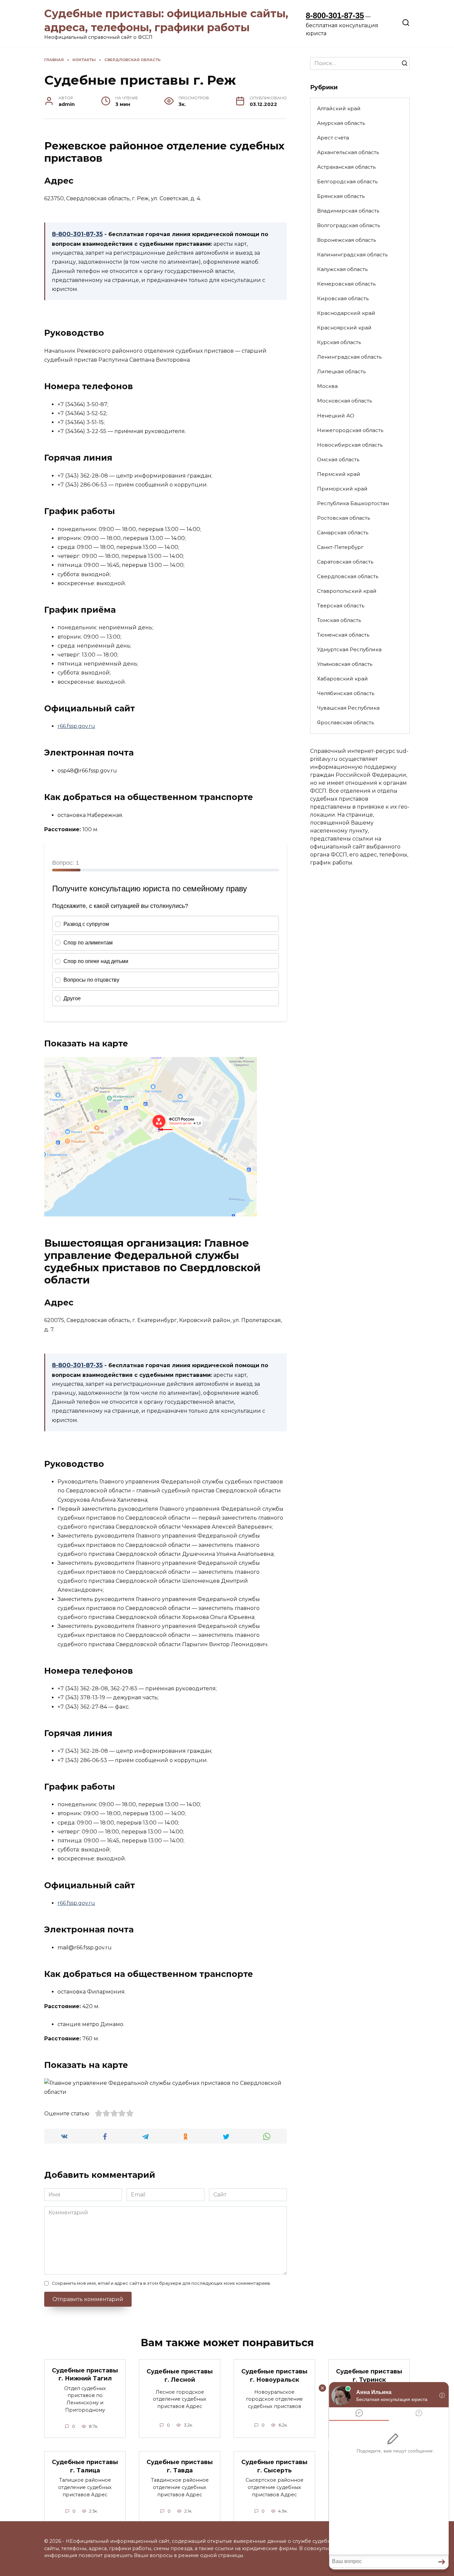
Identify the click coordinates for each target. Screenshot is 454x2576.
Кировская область (343, 298)
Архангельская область (348, 152)
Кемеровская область (346, 284)
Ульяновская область (345, 664)
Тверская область (341, 606)
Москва (327, 386)
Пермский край (339, 474)
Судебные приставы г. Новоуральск (274, 2375)
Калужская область (342, 269)
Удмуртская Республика (349, 649)
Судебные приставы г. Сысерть (274, 2466)
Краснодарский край (346, 313)
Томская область (339, 620)
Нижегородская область (350, 430)
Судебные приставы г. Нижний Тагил (85, 2374)
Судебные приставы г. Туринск (369, 2375)
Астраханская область (346, 167)
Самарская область (343, 533)
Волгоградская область (348, 225)
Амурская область (341, 123)
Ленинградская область (349, 357)
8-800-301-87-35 (335, 15)
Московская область (344, 401)
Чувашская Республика (348, 708)
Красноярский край (344, 328)
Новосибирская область (350, 445)
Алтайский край (339, 108)
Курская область (339, 342)
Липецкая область (341, 371)
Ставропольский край (347, 591)
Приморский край (342, 489)
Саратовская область (345, 562)
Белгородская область (347, 181)
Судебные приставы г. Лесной (180, 2375)
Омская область (338, 459)
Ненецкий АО (336, 416)
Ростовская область (343, 518)
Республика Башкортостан (353, 503)
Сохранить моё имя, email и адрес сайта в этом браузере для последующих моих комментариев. (161, 2283)
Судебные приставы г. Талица (85, 2466)
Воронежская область (346, 240)
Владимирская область (348, 211)
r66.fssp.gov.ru (76, 726)
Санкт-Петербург (340, 547)
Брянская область (341, 196)
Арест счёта (333, 138)
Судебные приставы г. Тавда (180, 2466)
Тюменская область (343, 635)
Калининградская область (352, 255)
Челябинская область (346, 693)
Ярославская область (345, 722)
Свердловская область (348, 576)
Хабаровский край (342, 679)
